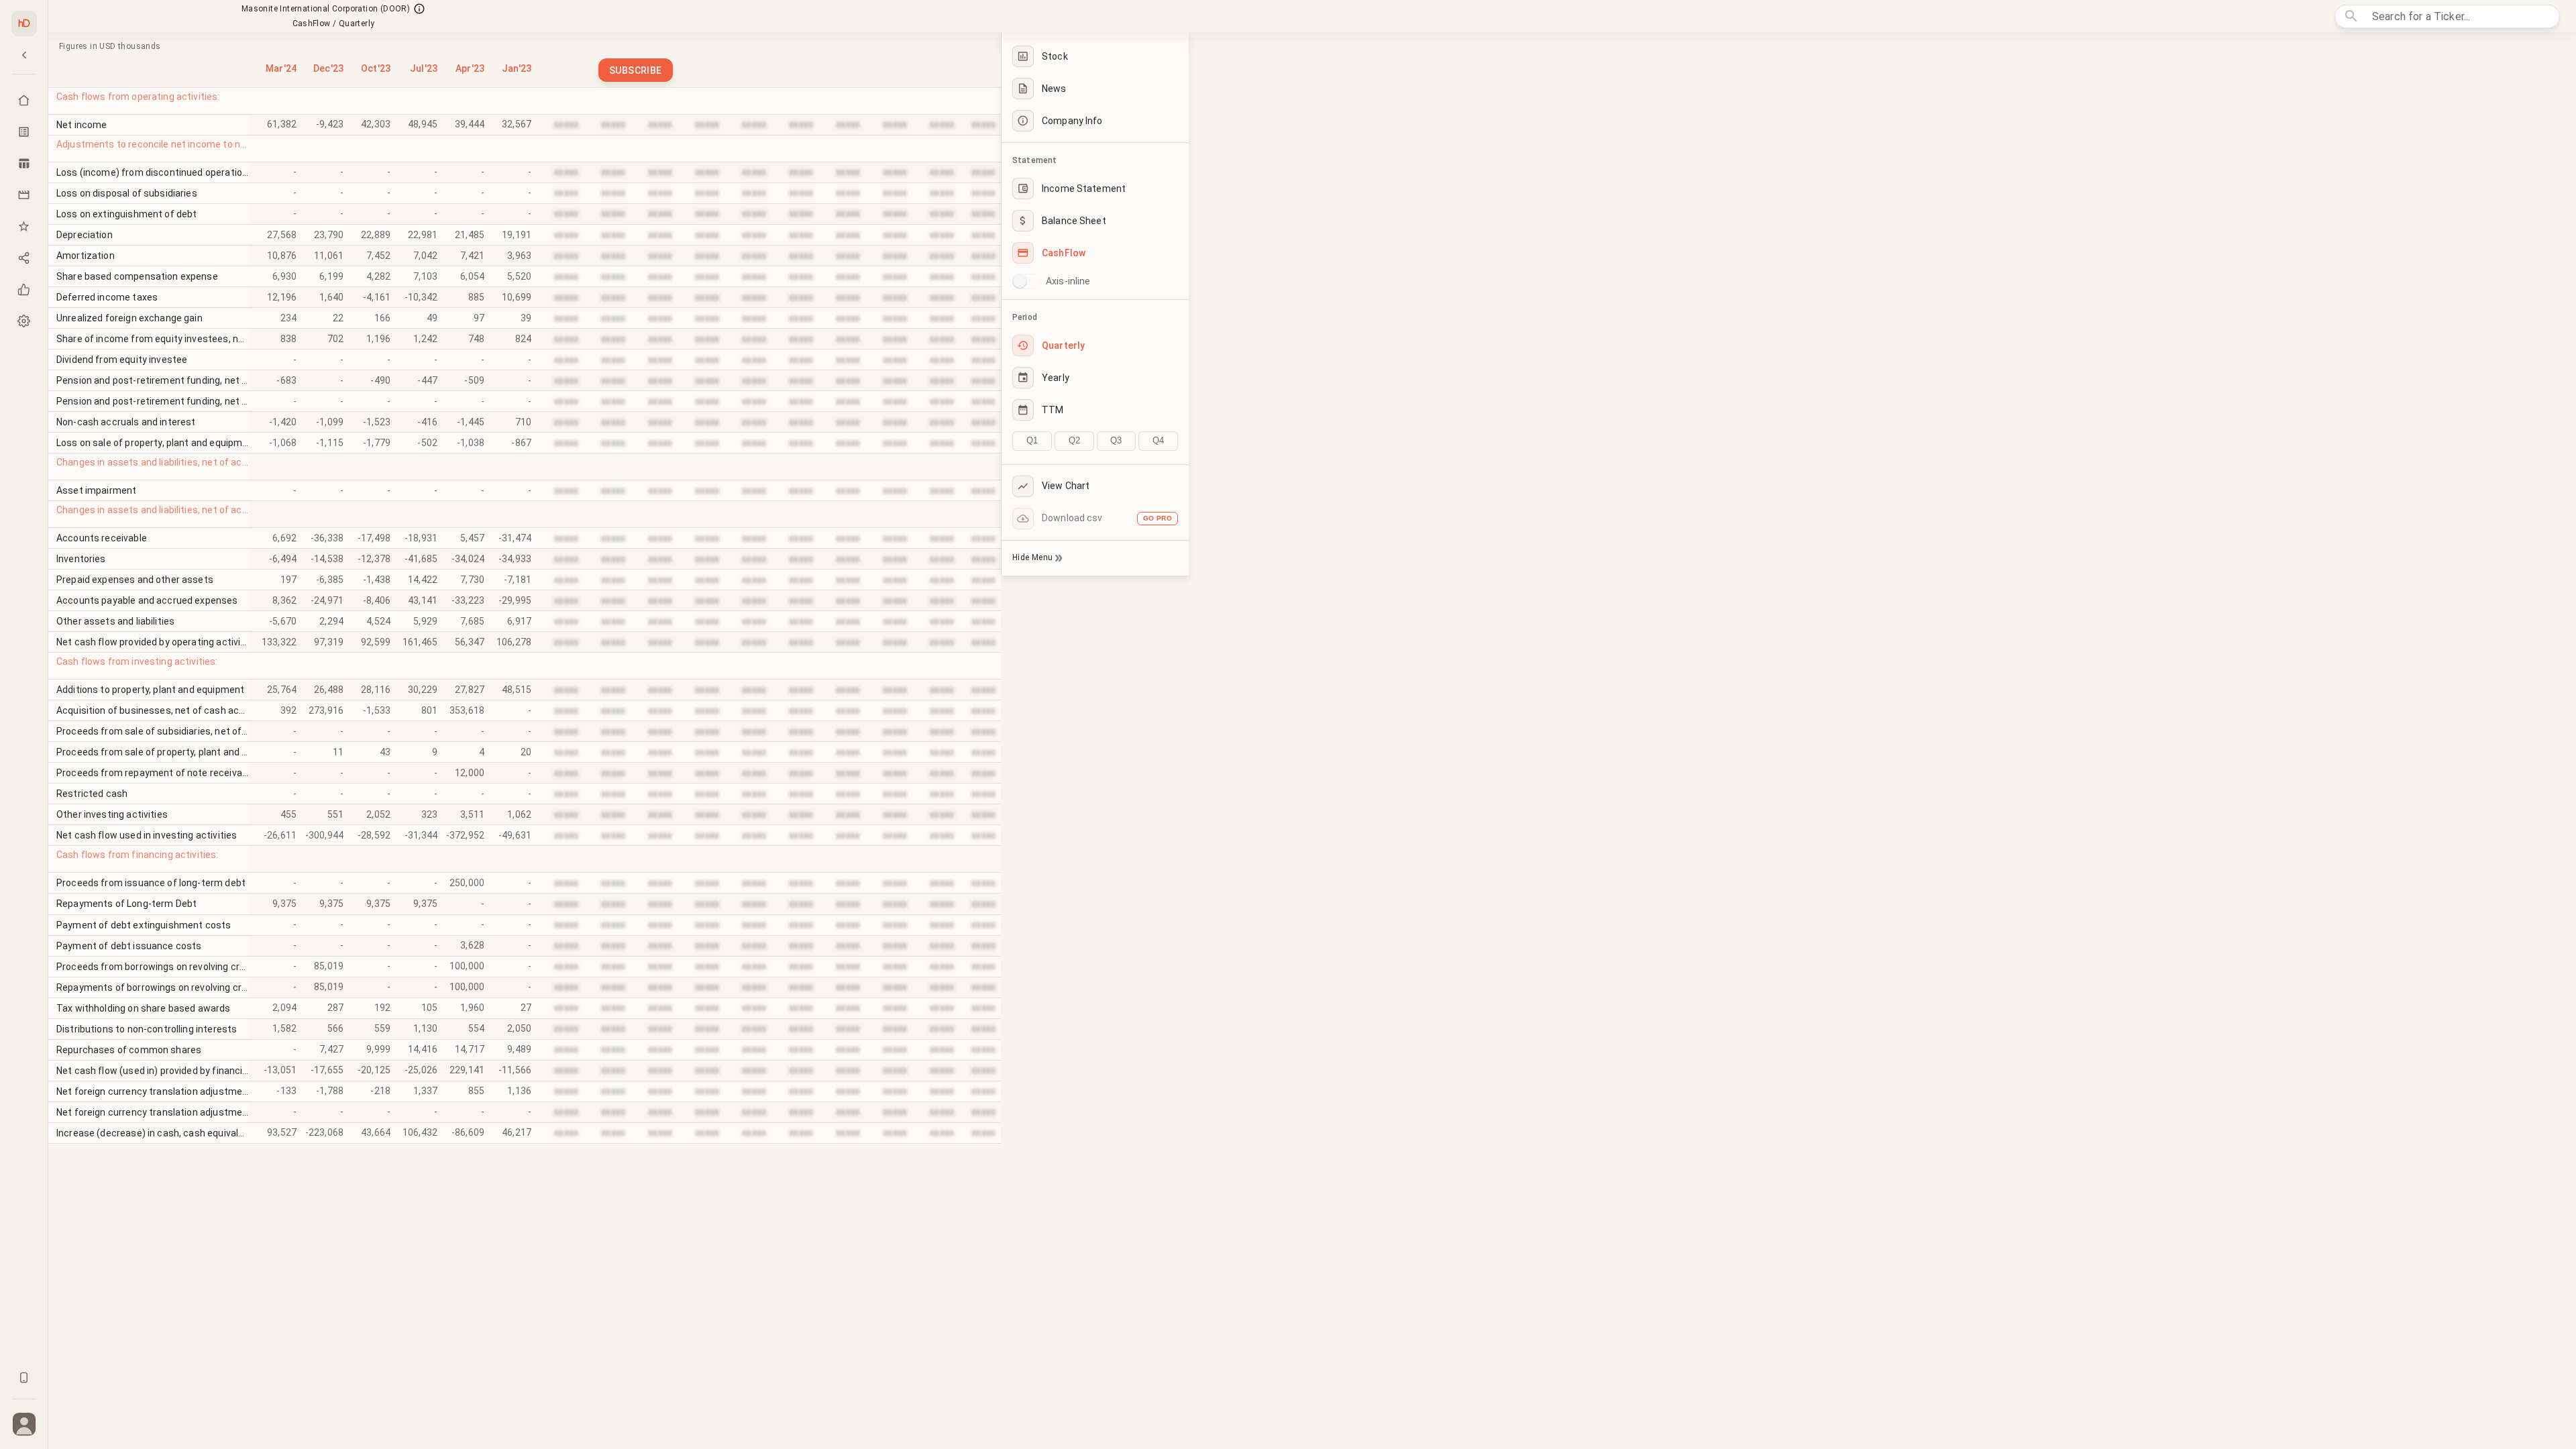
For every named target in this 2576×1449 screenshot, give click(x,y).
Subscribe (636, 70)
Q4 (1158, 440)
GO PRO (1158, 518)
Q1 (1032, 440)
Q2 (1074, 440)
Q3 (1116, 440)
